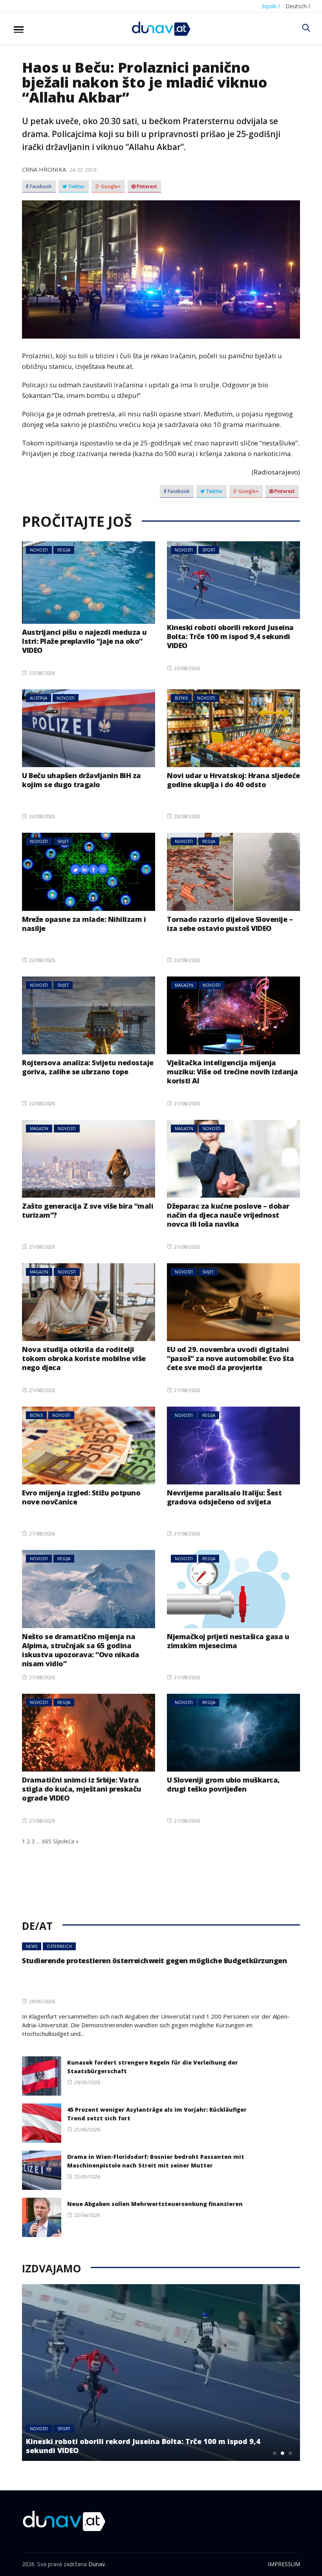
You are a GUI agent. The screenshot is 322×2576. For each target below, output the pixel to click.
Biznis (181, 698)
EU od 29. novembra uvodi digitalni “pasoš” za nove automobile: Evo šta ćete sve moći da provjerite (231, 1358)
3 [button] (290, 2453)
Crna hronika (44, 169)
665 (47, 1841)
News (32, 1946)
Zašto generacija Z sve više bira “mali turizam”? (88, 1210)
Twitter (76, 187)
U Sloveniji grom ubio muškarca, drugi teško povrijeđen (223, 1784)
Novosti (39, 550)
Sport (209, 550)
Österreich (59, 1946)
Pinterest (146, 187)
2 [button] (282, 2453)
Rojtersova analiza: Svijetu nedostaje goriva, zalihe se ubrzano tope (88, 1067)
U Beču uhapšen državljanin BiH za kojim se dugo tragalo (81, 780)
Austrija (38, 698)
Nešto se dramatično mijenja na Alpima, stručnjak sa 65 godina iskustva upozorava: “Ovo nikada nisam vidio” (81, 1650)
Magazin (184, 985)
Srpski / (271, 6)
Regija (64, 550)
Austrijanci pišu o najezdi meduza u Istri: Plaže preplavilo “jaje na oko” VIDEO (84, 641)
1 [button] (274, 2453)
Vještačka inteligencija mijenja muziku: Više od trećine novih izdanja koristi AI (232, 1072)
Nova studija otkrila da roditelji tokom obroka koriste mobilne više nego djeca (84, 1358)
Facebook (40, 187)
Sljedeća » (66, 1841)
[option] (161, 2373)
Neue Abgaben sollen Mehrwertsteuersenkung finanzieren (155, 2204)
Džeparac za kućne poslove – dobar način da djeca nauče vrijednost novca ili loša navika (228, 1215)
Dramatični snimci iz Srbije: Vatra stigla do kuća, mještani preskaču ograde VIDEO (82, 1789)
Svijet (63, 841)
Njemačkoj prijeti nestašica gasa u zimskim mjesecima (228, 1641)
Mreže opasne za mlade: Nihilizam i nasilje (84, 924)
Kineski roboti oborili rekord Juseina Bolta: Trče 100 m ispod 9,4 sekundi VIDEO (230, 636)
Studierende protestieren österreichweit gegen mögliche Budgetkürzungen (154, 1960)
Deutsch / (298, 6)
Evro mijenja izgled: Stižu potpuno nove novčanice (81, 1497)
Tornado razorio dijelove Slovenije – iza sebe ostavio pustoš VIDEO (230, 924)
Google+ (110, 187)
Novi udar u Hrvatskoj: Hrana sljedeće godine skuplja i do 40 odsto (233, 780)
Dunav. (97, 2564)
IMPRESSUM (284, 2564)
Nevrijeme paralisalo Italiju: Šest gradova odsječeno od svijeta (224, 1497)
